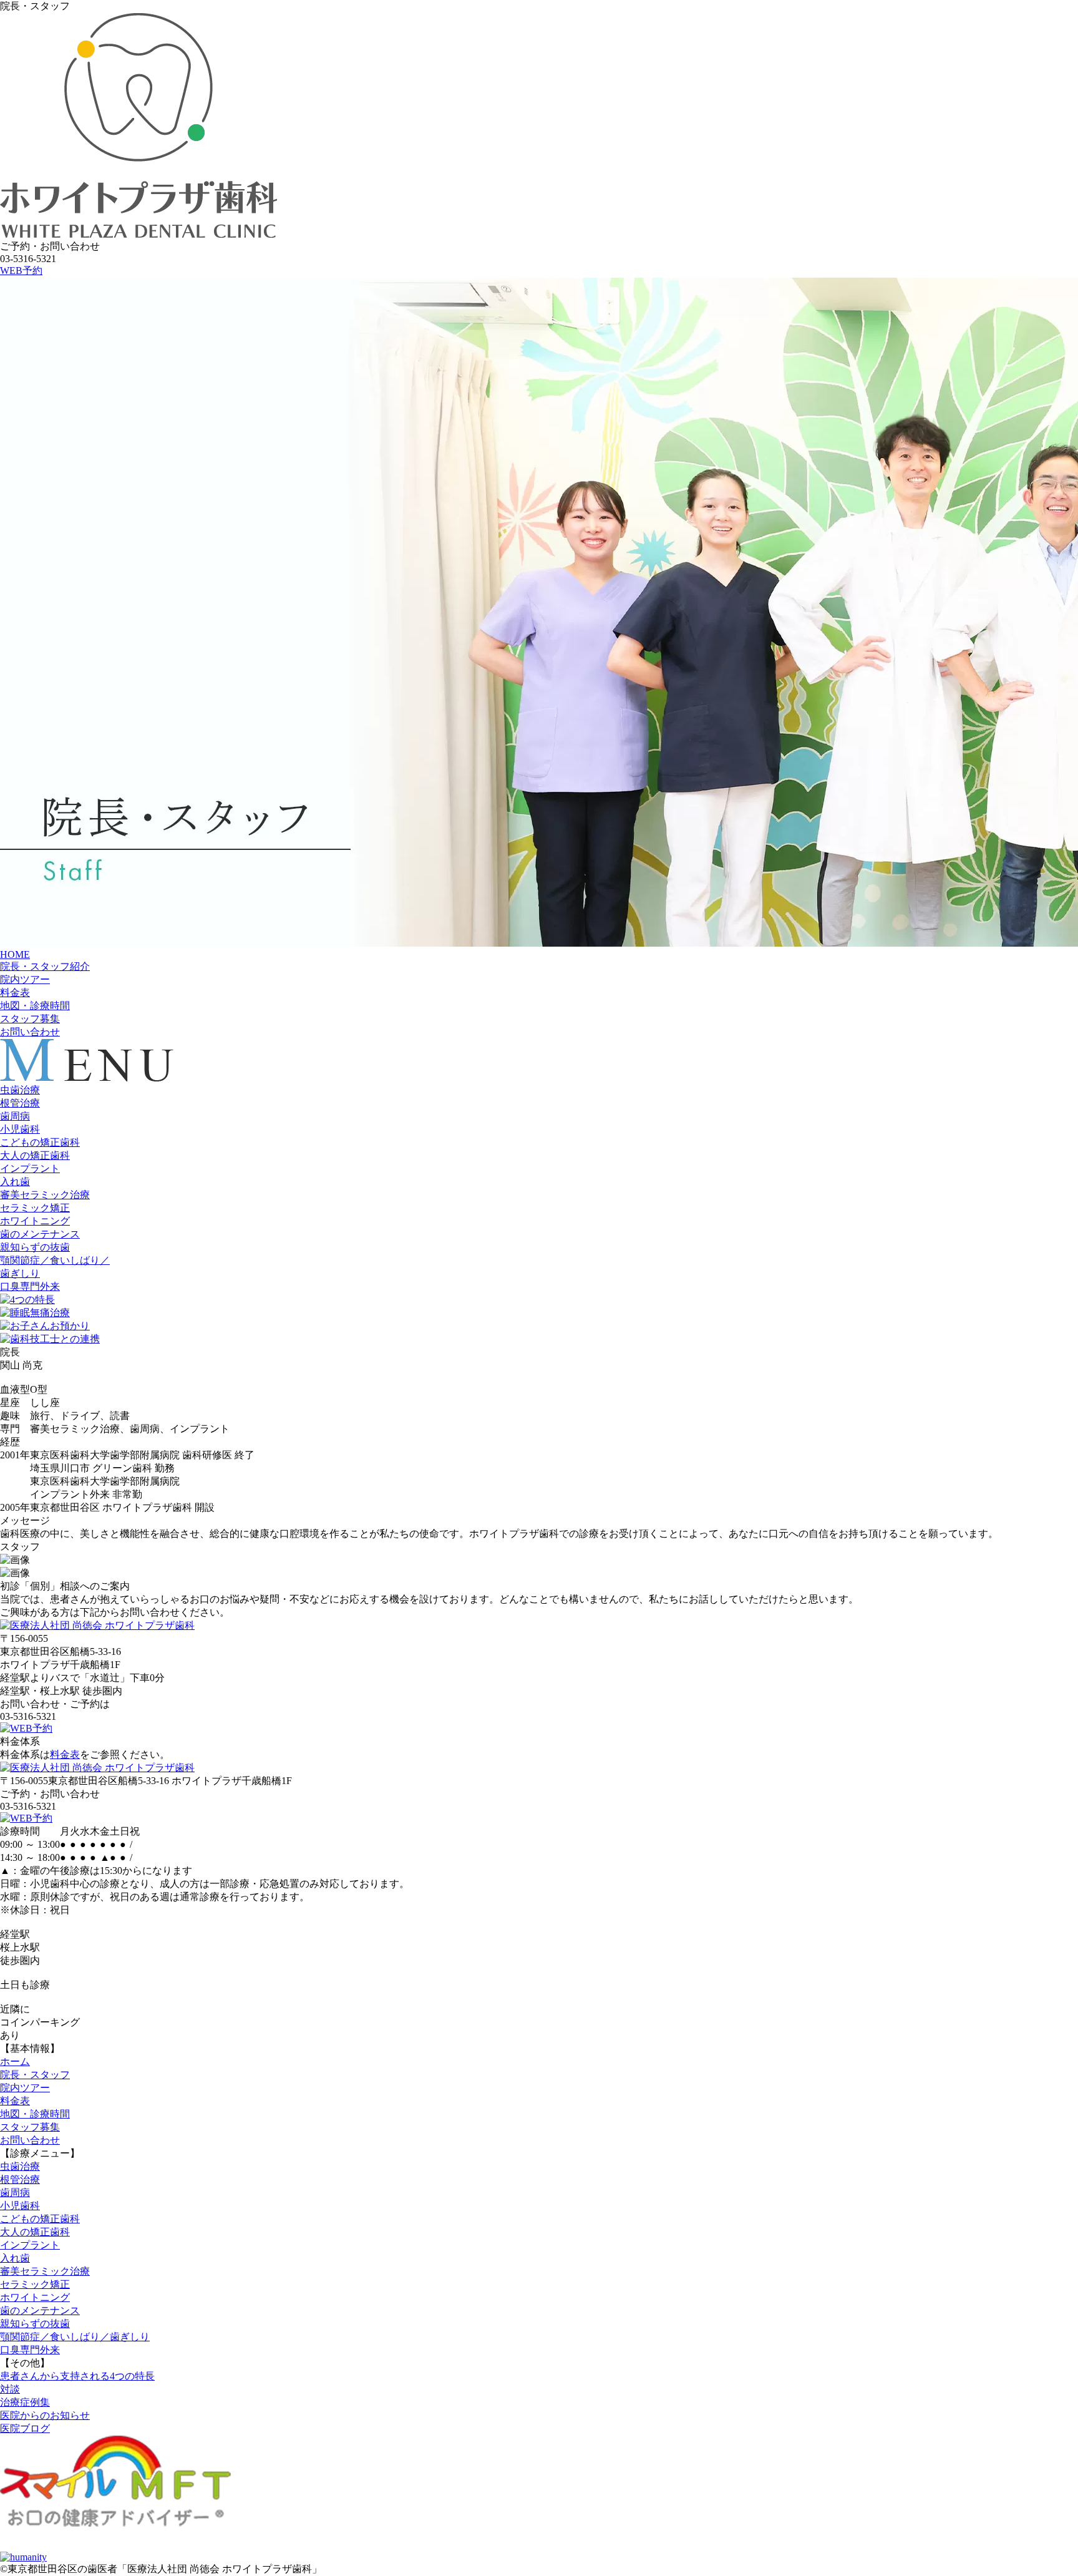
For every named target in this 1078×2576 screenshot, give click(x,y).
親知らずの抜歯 (35, 1247)
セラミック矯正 (35, 1208)
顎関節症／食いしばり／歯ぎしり (75, 2337)
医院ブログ (25, 2428)
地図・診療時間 (35, 1006)
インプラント (30, 1168)
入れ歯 (15, 1182)
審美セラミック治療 (45, 1195)
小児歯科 (20, 1129)
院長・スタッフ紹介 (45, 966)
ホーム (15, 2061)
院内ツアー (25, 979)
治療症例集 (25, 2402)
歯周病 (15, 1116)
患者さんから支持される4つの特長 (77, 2376)
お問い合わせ (30, 1032)
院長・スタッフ (35, 2075)
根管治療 (20, 1103)
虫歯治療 (20, 1090)
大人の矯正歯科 (35, 1155)
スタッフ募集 (30, 1019)
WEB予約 (21, 271)
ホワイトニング (35, 1221)
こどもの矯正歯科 (40, 1142)
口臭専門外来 (30, 1286)
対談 (10, 2389)
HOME (15, 954)
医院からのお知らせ (45, 2415)
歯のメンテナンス (40, 1234)
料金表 (15, 993)
